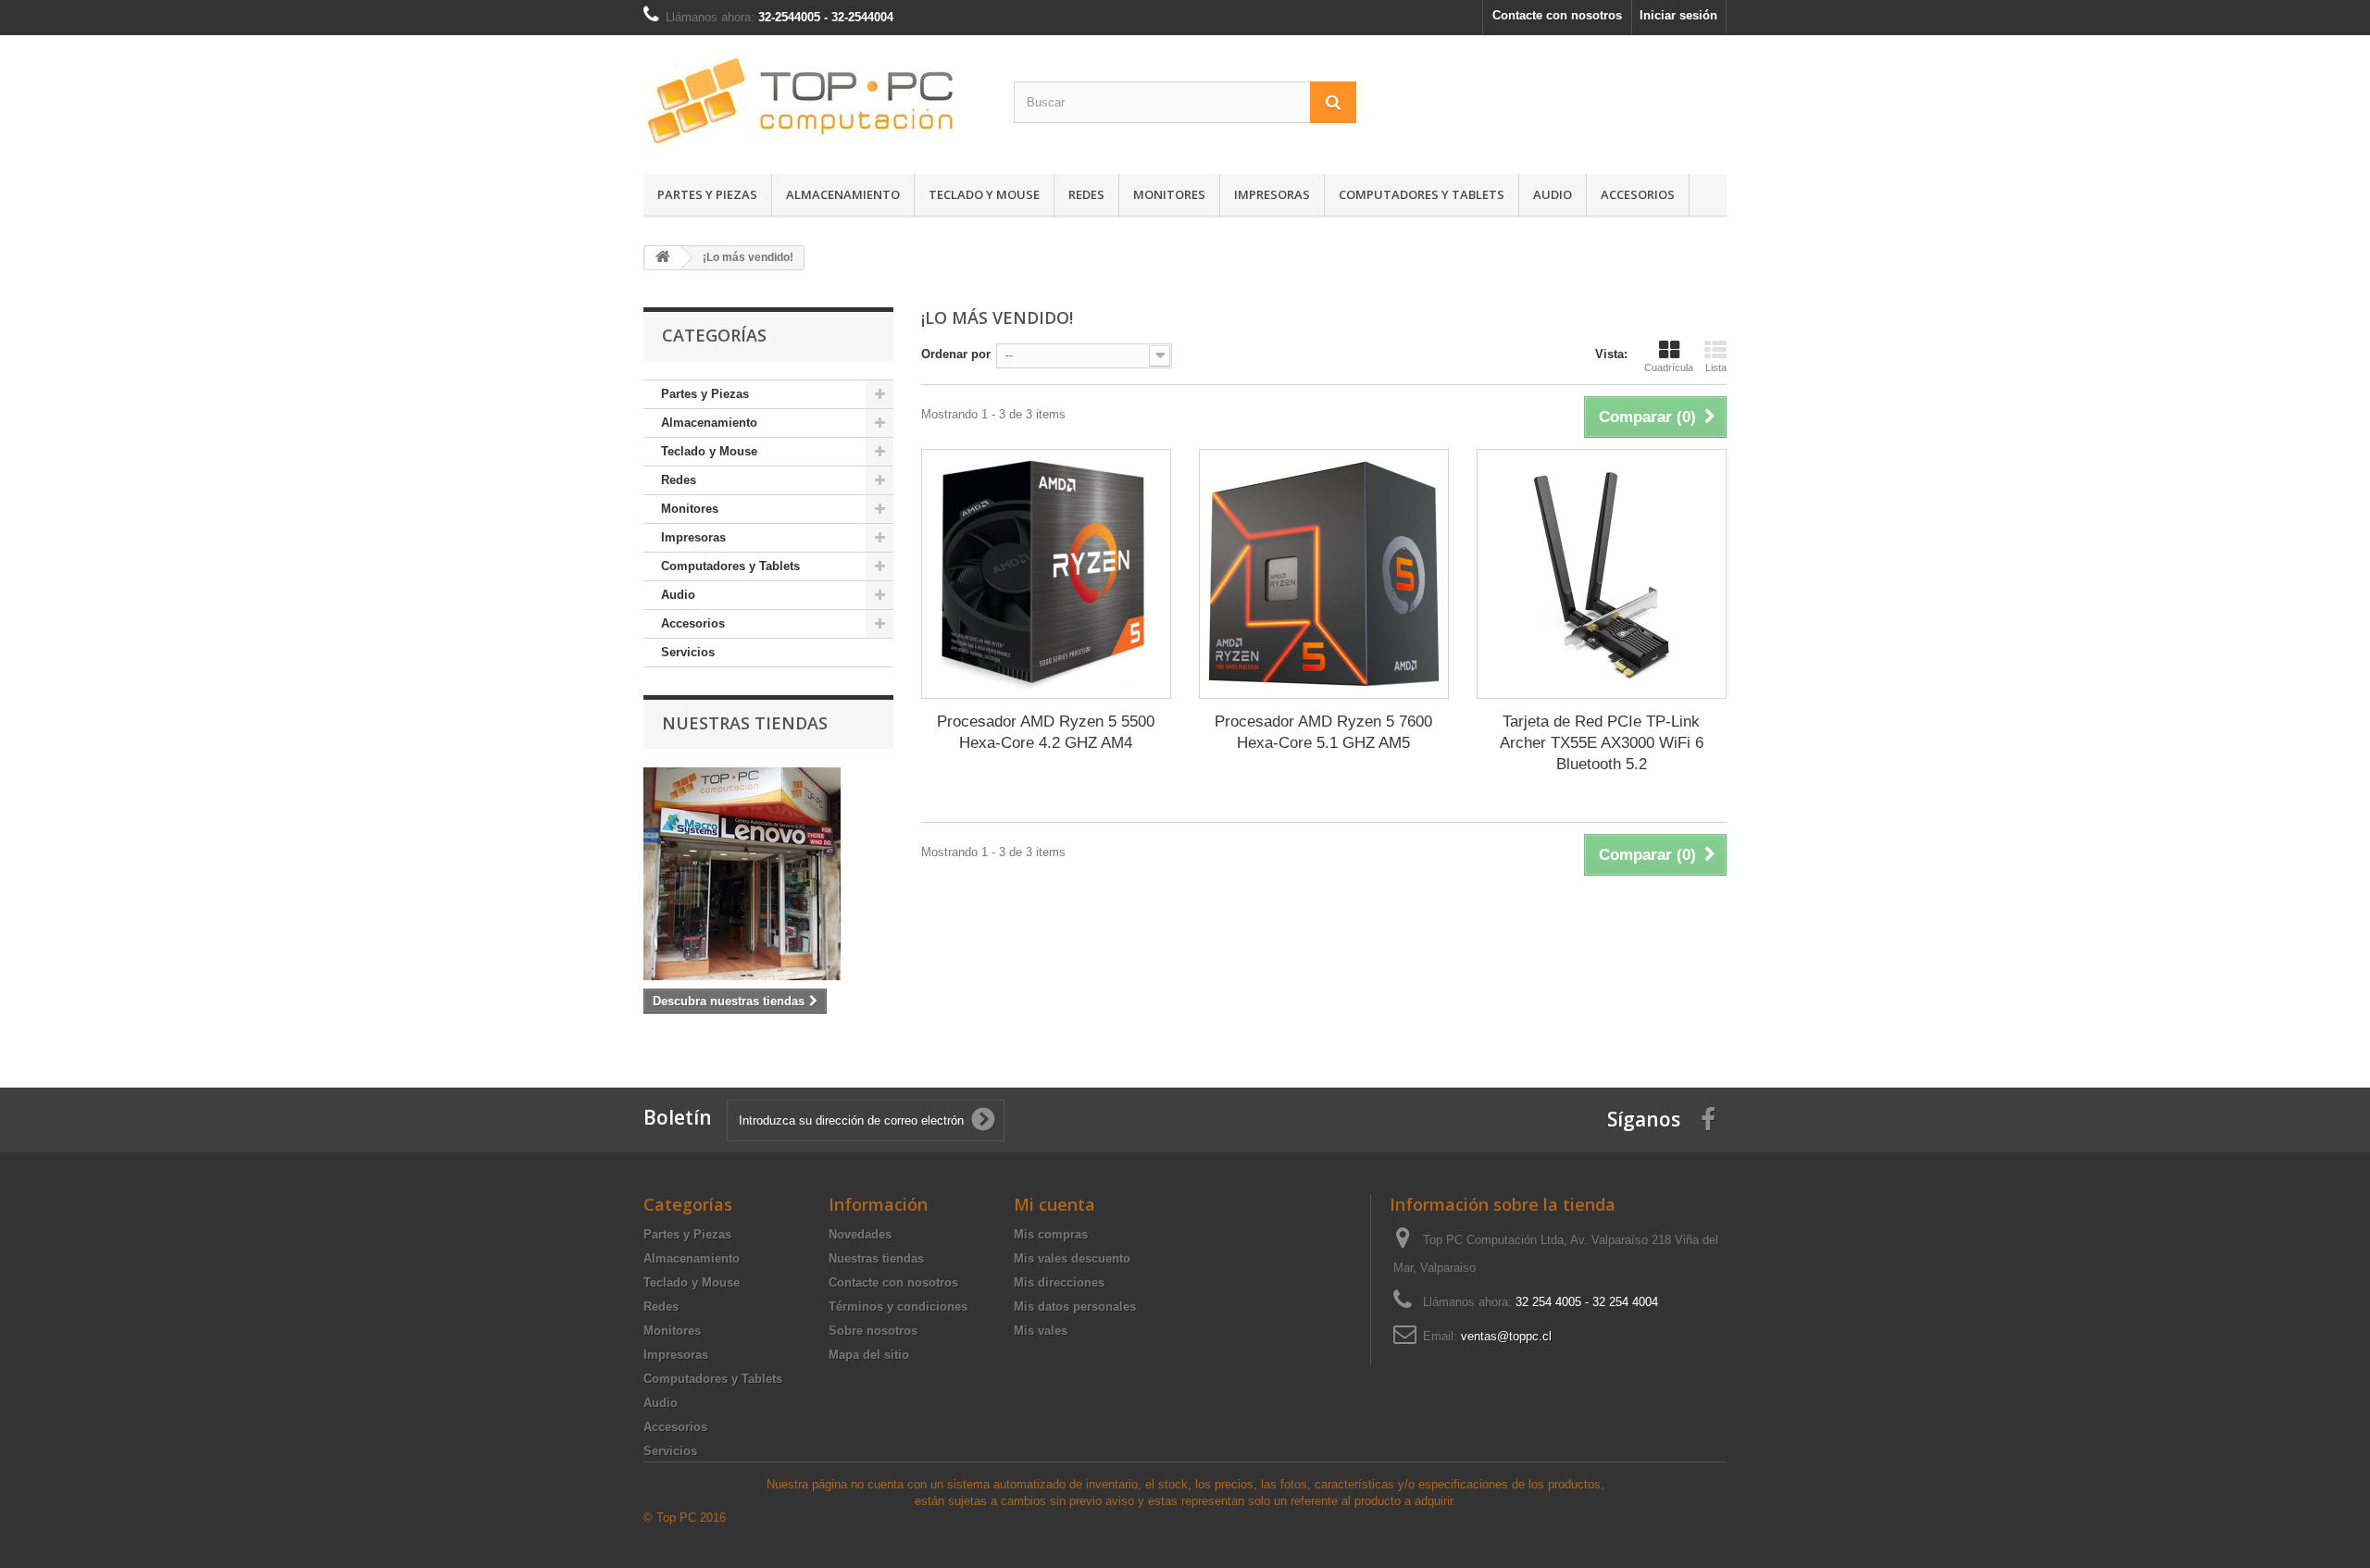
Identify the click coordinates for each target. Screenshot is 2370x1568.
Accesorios (1638, 194)
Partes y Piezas (707, 194)
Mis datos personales (1075, 1307)
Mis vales (1041, 1331)
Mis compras (1051, 1234)
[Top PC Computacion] (815, 100)
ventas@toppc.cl (1506, 1336)
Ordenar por (956, 354)
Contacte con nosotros (1557, 15)
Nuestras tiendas (745, 723)
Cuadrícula (1669, 367)
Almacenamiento (843, 194)
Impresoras (1272, 194)
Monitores (1169, 194)
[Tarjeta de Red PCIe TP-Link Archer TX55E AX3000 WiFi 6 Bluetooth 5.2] (1602, 574)
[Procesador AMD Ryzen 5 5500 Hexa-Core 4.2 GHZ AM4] (1046, 574)
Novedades (860, 1234)
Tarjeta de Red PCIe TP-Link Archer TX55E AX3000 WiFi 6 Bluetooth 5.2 (1602, 743)
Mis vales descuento (1072, 1258)
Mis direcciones (1059, 1282)
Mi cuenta (1054, 1204)
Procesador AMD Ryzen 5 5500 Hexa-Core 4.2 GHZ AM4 (1046, 732)
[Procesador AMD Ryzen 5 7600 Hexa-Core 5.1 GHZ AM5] (1324, 574)
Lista (1716, 367)
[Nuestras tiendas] (768, 874)
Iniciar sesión (1678, 15)
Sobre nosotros (873, 1331)
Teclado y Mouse (984, 194)
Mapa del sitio (869, 1355)
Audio (1553, 194)
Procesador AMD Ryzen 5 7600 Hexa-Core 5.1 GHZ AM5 (1323, 732)
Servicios (688, 652)
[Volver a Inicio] (663, 258)
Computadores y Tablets (1422, 194)
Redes (1086, 194)
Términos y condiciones (898, 1307)
